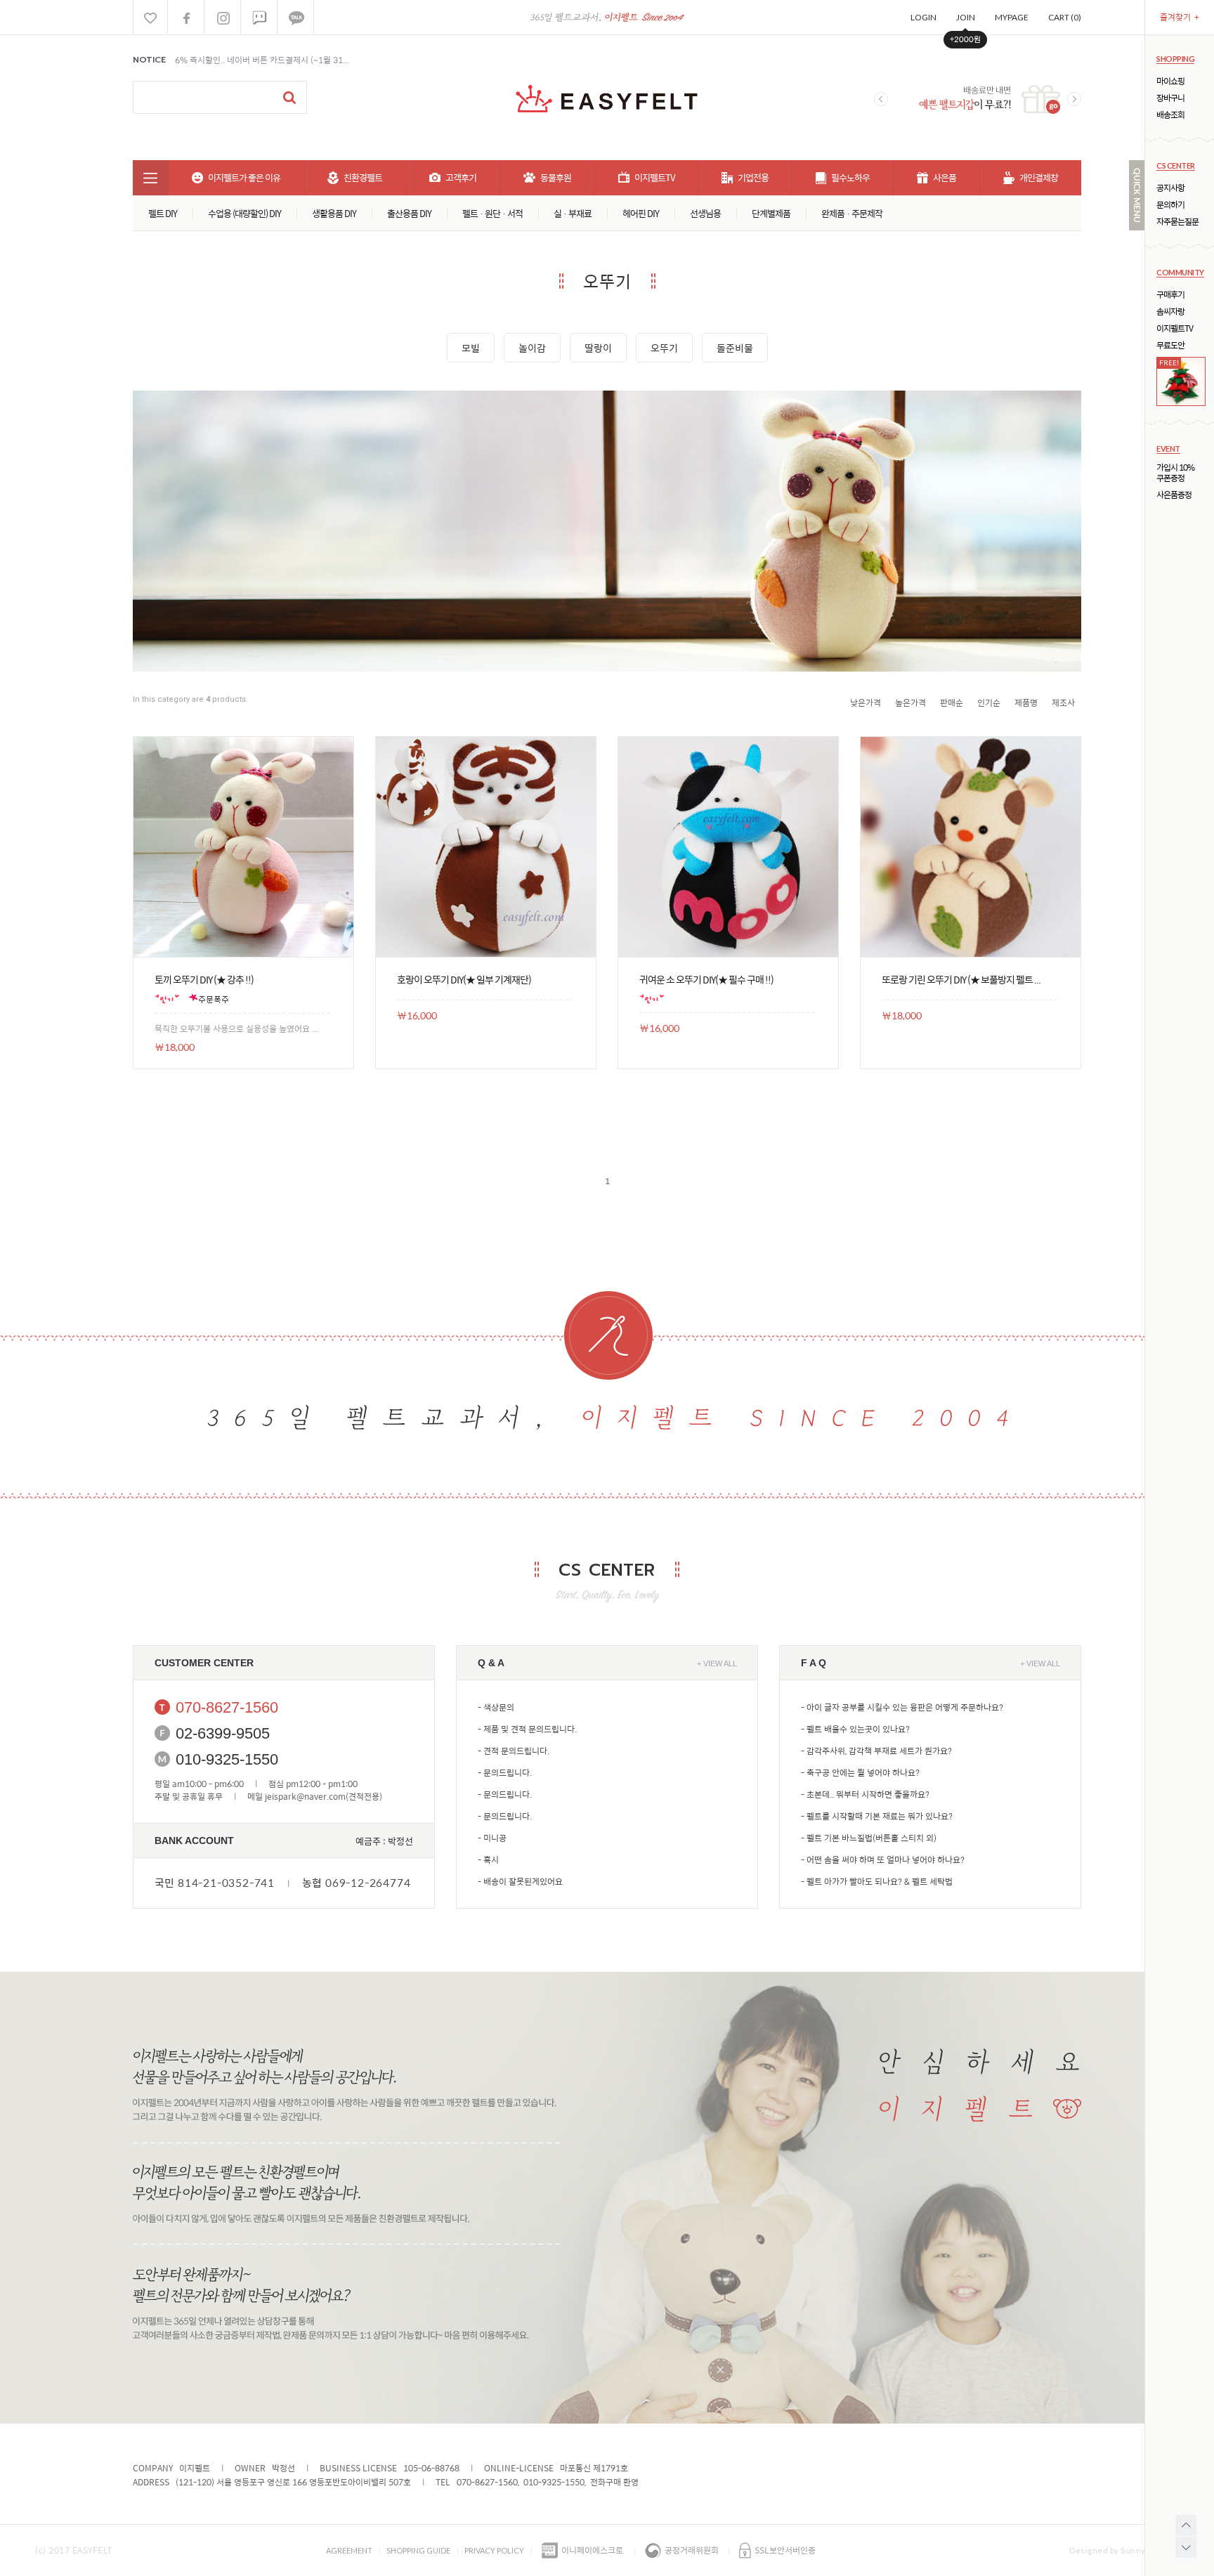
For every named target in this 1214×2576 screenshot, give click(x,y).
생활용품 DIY (334, 213)
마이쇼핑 (1170, 81)
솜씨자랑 (1170, 312)
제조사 (1063, 702)
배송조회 (1170, 115)
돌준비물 (735, 348)
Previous (881, 99)
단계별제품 (771, 213)
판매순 (952, 702)
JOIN (966, 17)
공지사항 (1170, 188)
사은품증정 (1174, 495)
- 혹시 (488, 1859)
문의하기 (1170, 205)
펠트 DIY (163, 213)
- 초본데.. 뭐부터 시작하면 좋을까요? (865, 1794)
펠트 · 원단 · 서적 (492, 213)
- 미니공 (492, 1838)
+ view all (717, 1663)
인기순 (989, 702)
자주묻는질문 (1177, 222)
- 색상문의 (496, 1707)
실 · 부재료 (573, 213)
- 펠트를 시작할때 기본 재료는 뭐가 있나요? (877, 1816)
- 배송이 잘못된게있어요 (520, 1881)
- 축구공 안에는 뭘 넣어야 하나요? (860, 1772)
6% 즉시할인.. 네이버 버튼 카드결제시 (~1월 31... (262, 60)
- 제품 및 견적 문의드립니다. (527, 1729)
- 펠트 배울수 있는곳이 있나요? (855, 1729)
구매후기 (1170, 295)
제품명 (1026, 702)
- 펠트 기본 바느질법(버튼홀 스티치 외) (869, 1838)
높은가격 (910, 702)
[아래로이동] (1186, 2547)
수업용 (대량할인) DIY (244, 213)
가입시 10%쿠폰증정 (1175, 473)
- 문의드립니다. (505, 1772)
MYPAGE (1012, 17)
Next (1074, 99)
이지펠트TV (1175, 328)
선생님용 (705, 213)
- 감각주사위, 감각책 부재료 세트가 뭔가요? (876, 1751)
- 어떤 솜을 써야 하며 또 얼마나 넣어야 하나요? (883, 1859)
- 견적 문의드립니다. (514, 1751)
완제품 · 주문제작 (852, 213)
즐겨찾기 (1180, 17)
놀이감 (532, 348)
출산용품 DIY (409, 213)
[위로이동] (1186, 2525)
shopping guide (418, 2550)
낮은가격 (866, 702)
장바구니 (1170, 98)
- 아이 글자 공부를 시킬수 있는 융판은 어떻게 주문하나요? (902, 1707)
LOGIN (923, 17)
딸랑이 (598, 348)
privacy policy (494, 2550)
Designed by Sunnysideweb (1124, 2550)
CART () (1065, 17)
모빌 (471, 348)
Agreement (349, 2550)
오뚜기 (664, 348)
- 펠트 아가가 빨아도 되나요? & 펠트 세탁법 (877, 1881)
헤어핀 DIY (641, 213)
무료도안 (1170, 345)
